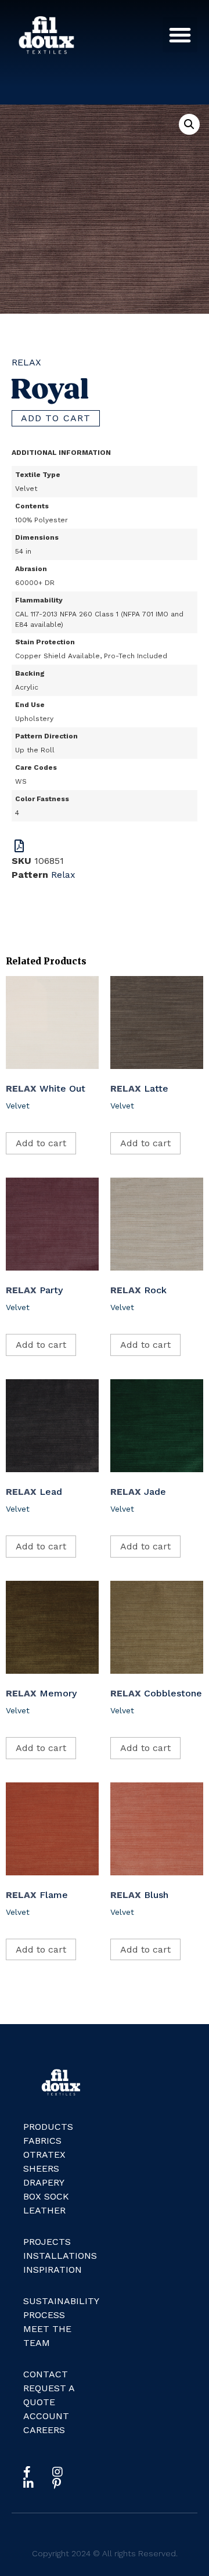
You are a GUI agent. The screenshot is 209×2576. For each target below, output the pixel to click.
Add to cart (56, 418)
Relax (26, 362)
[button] (180, 35)
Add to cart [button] (41, 1143)
